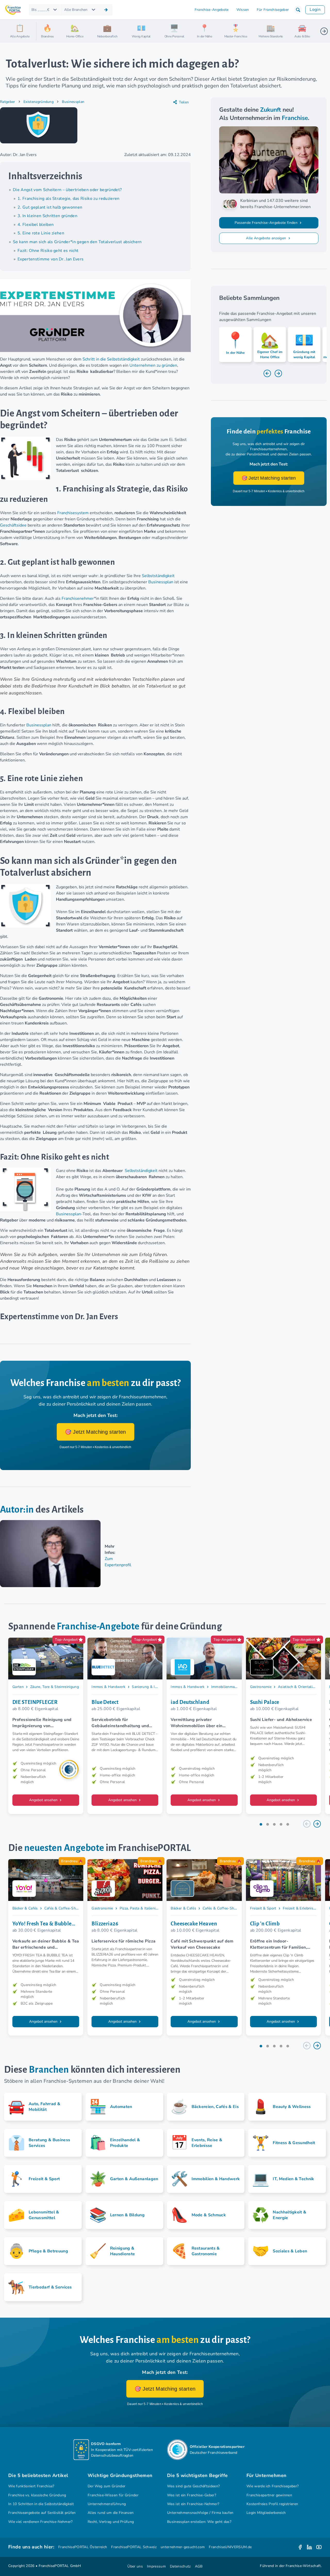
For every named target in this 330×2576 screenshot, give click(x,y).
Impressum (156, 2566)
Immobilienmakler (226, 1687)
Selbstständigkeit (158, 576)
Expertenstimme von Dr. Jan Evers (51, 259)
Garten (18, 1687)
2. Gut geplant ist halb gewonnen (50, 207)
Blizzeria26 (105, 1924)
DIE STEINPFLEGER (35, 1702)
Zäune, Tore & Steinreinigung (55, 1687)
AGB (199, 2566)
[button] (298, 10)
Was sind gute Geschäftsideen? (193, 2486)
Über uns (135, 2566)
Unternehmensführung (107, 2504)
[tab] (261, 1824)
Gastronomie (261, 1687)
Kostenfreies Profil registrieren (272, 2504)
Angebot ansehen (44, 1800)
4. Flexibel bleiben (36, 225)
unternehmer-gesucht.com (183, 2547)
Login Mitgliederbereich (266, 2513)
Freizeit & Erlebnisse (300, 1908)
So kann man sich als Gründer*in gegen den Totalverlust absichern (77, 242)
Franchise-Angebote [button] (212, 10)
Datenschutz (180, 2566)
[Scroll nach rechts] (324, 31)
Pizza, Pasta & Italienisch (140, 1908)
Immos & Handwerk (108, 1687)
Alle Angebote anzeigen (266, 238)
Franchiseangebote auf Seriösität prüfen (42, 2513)
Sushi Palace (265, 1702)
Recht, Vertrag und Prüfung (111, 2522)
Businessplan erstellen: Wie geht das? (199, 2522)
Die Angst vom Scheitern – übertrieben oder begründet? (67, 190)
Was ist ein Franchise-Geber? (192, 2495)
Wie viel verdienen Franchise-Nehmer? (40, 2522)
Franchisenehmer (78, 598)
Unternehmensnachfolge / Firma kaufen (200, 2513)
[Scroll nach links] (42, 31)
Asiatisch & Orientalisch (298, 1687)
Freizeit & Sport (263, 1908)
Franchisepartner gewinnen (269, 2495)
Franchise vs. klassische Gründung (37, 2495)
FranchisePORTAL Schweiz (134, 2547)
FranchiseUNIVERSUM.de (230, 2547)
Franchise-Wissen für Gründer (113, 2495)
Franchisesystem (73, 513)
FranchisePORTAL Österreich (83, 2547)
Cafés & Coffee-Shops (63, 1908)
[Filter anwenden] (106, 10)
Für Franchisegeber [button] (273, 10)
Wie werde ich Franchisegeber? (273, 2486)
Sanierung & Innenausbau (153, 1687)
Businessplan (73, 102)
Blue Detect (105, 1702)
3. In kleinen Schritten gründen (47, 216)
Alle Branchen (76, 10)
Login (315, 10)
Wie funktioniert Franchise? (31, 2486)
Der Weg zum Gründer (106, 2486)
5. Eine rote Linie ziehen (41, 233)
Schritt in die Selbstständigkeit (111, 359)
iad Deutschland (190, 1702)
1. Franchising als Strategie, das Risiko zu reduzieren (69, 199)
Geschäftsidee (13, 525)
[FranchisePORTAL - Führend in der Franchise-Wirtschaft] (13, 10)
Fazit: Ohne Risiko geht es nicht (48, 251)
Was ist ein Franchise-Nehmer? (193, 2504)
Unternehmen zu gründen (153, 365)
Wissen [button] (243, 10)
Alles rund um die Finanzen (111, 2513)
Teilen (184, 102)
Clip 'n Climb (265, 1924)
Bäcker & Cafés (25, 1908)
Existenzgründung (39, 102)
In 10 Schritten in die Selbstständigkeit (41, 2504)
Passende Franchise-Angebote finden (267, 223)
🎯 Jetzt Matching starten (96, 1432)
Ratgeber (8, 102)
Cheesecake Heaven (194, 1924)
